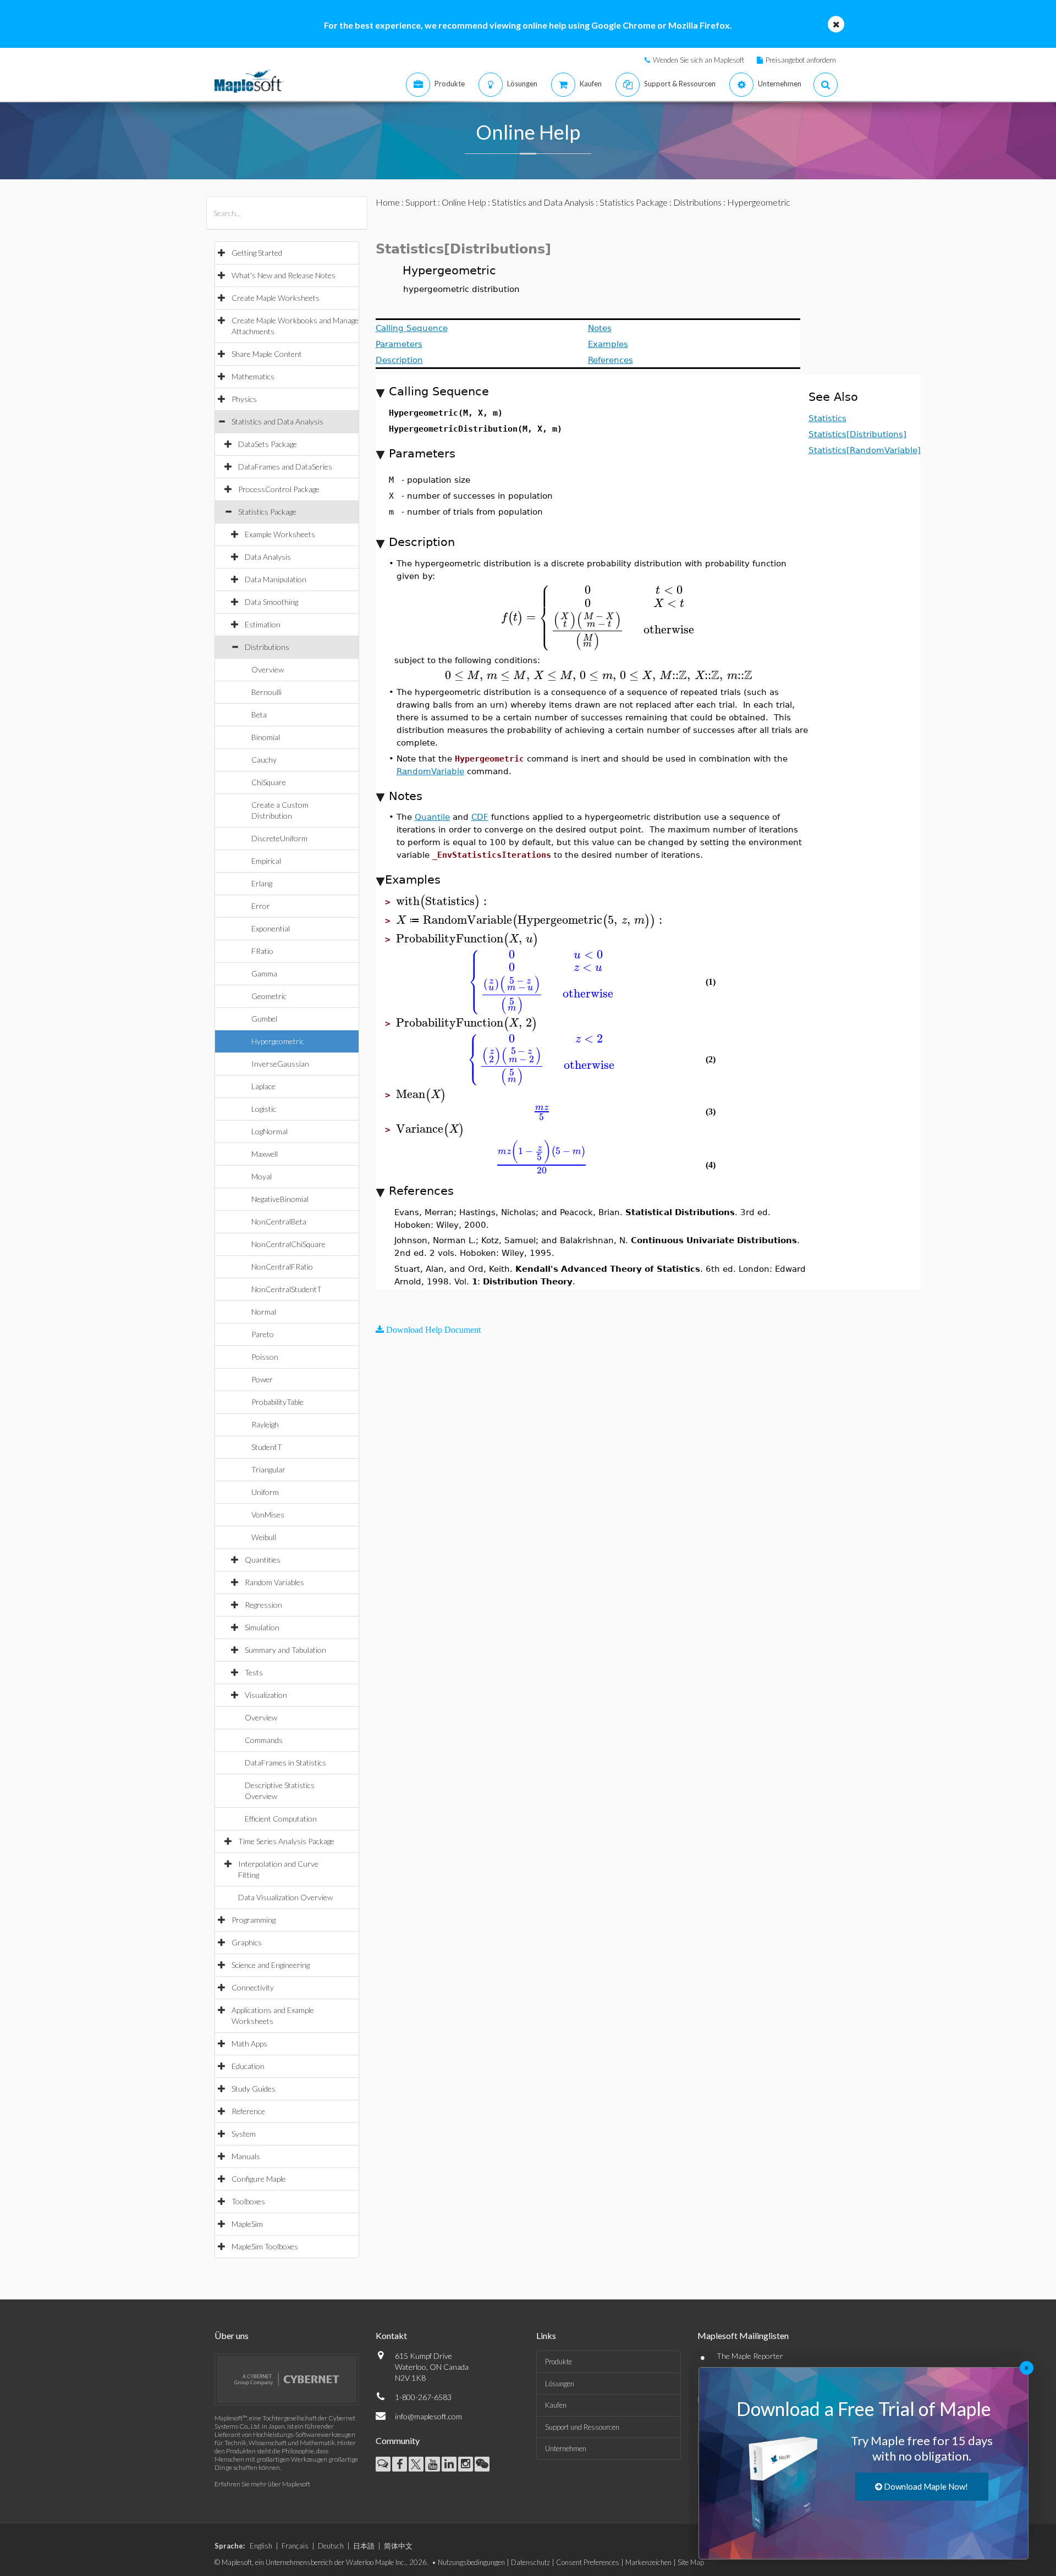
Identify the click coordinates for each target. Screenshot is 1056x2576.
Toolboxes (248, 2201)
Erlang (262, 883)
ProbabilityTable (277, 1402)
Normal (264, 1312)
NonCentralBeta (279, 1221)
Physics (244, 399)
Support (421, 202)
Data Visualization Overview (285, 1897)
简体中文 (398, 2546)
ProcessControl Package (279, 489)
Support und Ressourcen (582, 2427)
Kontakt (391, 2335)
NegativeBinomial (280, 1199)
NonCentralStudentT (287, 1289)
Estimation (263, 624)
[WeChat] (482, 2464)
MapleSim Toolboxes (265, 2246)
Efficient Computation (281, 1819)
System (244, 2134)
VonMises (268, 1515)
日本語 (364, 2546)
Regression (263, 1605)
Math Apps (249, 2043)
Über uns (232, 2335)
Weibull (264, 1537)
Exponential (271, 928)
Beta (259, 715)
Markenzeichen (648, 2562)
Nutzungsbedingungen (471, 2562)
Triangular (268, 1469)
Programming (254, 1920)
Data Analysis (268, 557)
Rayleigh (265, 1424)
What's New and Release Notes (284, 275)
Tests (254, 1672)
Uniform (265, 1492)
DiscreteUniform (279, 838)
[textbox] (599, 617)
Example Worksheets (280, 534)
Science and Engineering (271, 1965)
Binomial (266, 737)
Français (295, 2546)
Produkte (559, 2362)
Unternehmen (566, 2448)
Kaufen (556, 2405)
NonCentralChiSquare (288, 1244)
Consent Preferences (588, 2562)
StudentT (267, 1447)
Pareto (263, 1334)
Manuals (246, 2156)
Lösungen (560, 2384)
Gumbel (264, 1019)
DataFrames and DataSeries (285, 467)
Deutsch (331, 2546)
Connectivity (253, 1987)
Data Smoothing (271, 602)
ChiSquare (269, 782)
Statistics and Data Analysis (277, 421)
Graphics (247, 1942)
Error (261, 906)
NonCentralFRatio (282, 1267)
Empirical (266, 861)
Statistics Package (267, 512)
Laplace (263, 1086)
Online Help (464, 202)
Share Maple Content (267, 354)
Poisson (265, 1357)
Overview (268, 669)
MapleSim (247, 2224)
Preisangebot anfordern (801, 60)
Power (262, 1379)
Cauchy (264, 760)
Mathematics (253, 376)
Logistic (264, 1109)
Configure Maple (259, 2179)
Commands (264, 1740)
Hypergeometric (278, 1041)
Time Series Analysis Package (286, 1841)
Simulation (262, 1627)
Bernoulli (266, 692)
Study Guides (254, 2089)
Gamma (264, 973)
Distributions (267, 647)
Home (388, 202)
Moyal (262, 1176)
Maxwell (265, 1154)
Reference (248, 2111)
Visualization (266, 1695)
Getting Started (257, 253)
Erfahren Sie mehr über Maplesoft (262, 2484)
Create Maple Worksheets (276, 298)
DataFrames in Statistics (285, 1763)
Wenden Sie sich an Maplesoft (698, 60)
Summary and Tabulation (285, 1650)
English (261, 2546)
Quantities (263, 1560)
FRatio (262, 951)
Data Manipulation (276, 579)
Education (248, 2066)
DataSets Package (268, 444)
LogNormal (269, 1131)
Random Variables (274, 1582)
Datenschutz (530, 2562)
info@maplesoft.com (428, 2416)
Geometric (269, 996)
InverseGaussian (280, 1064)
